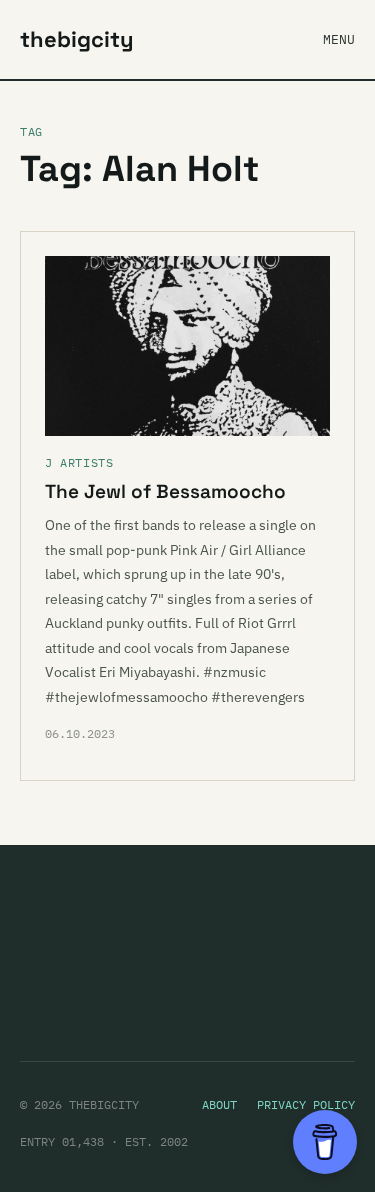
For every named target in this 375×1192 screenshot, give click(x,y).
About (219, 1104)
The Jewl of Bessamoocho (165, 491)
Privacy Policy (306, 1104)
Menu (339, 39)
